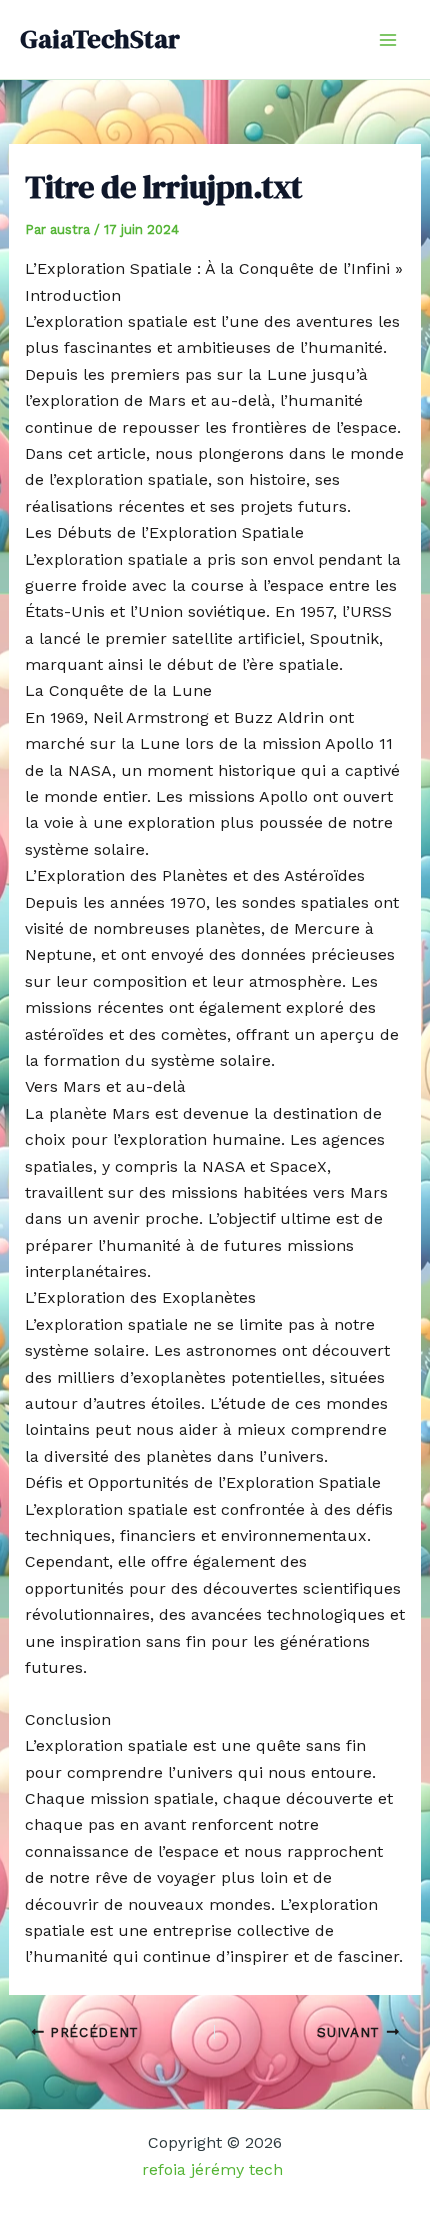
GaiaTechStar (100, 39)
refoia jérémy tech (215, 2169)
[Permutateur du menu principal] (388, 40)
